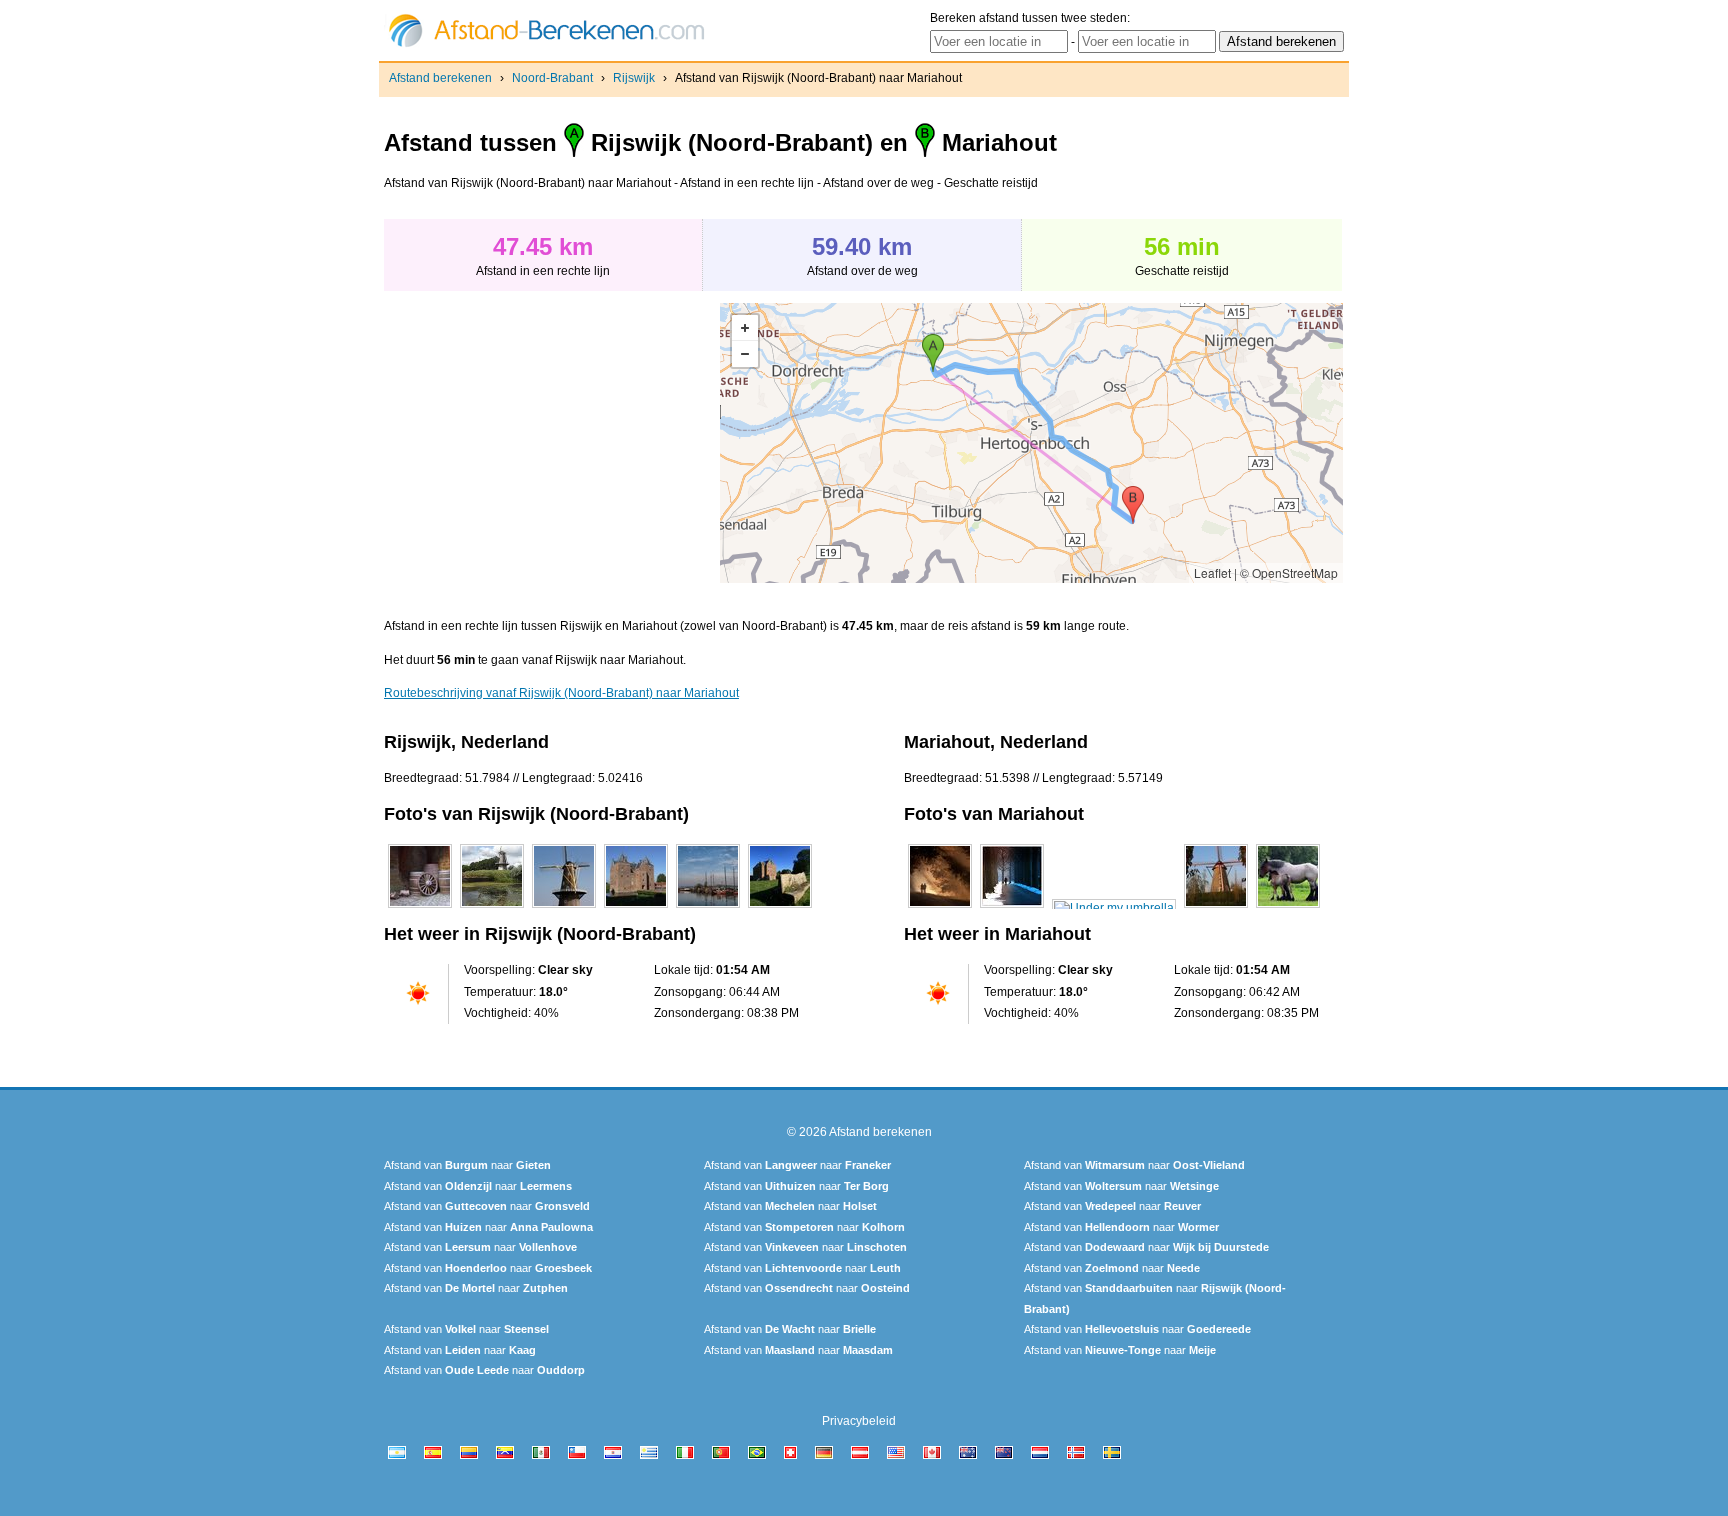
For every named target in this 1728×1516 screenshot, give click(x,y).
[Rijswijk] (420, 908)
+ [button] (745, 328)
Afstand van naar (467, 1165)
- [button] (745, 354)
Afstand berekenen (440, 78)
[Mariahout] (940, 908)
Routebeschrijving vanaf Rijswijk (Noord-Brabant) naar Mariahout (561, 693)
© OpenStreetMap (1289, 572)
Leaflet (1212, 572)
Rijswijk (634, 78)
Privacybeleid (859, 1421)
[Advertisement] (552, 443)
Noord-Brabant (552, 78)
